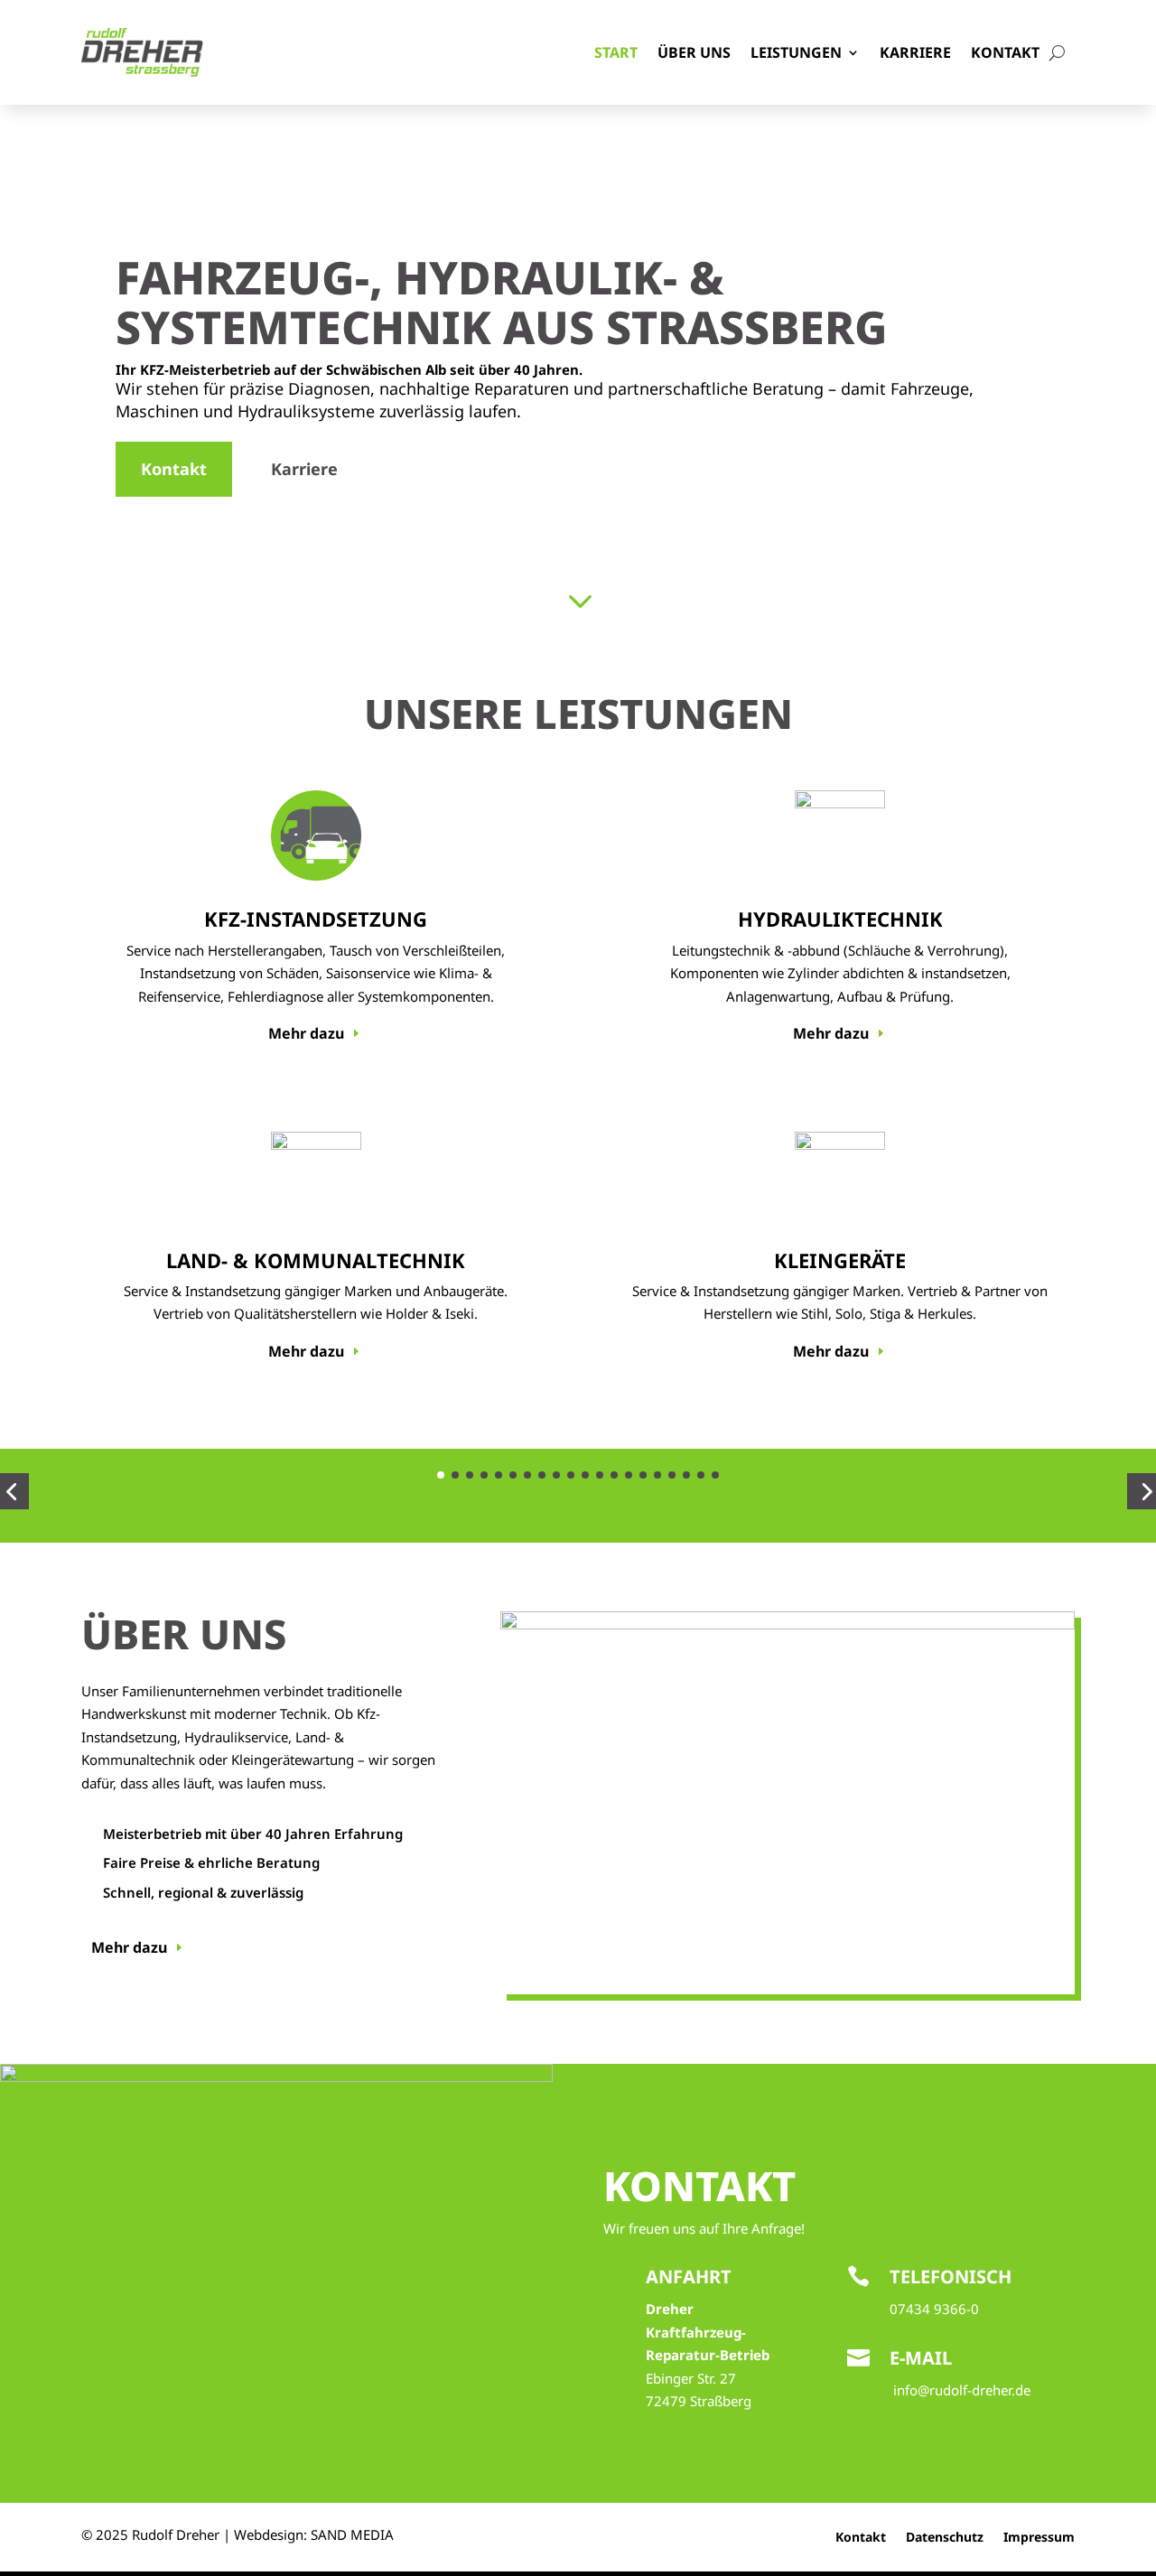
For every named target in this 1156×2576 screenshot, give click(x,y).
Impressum (1039, 2538)
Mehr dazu (306, 1033)
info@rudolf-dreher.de (962, 2390)
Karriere (915, 52)
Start (616, 52)
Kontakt (1005, 52)
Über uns (694, 52)
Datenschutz (945, 2538)
